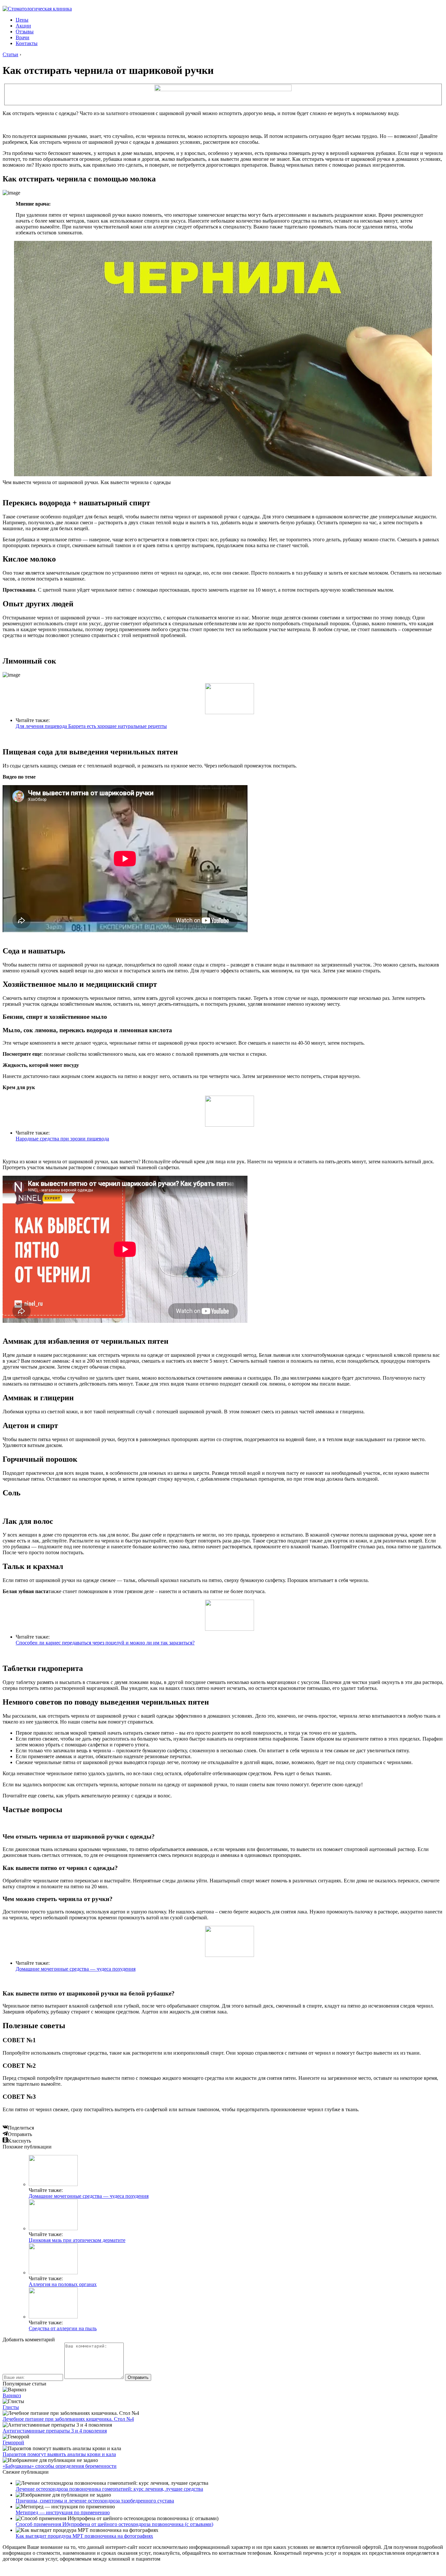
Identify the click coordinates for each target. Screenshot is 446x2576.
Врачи (23, 37)
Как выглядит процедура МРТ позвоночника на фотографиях (84, 2536)
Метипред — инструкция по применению (63, 2512)
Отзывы (25, 32)
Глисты (11, 2407)
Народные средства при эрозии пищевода (62, 1139)
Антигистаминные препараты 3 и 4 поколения (55, 2431)
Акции (23, 26)
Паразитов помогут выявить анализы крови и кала (59, 2454)
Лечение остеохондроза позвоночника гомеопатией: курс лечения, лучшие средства (109, 2489)
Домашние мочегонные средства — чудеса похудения (76, 1969)
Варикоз (12, 2395)
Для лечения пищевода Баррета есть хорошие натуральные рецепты (91, 726)
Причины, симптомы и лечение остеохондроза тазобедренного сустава (95, 2501)
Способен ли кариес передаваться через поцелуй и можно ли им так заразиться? (105, 1643)
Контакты (27, 43)
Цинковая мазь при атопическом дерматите (77, 2240)
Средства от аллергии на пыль (63, 2328)
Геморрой (13, 2442)
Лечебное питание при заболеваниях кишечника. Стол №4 (68, 2419)
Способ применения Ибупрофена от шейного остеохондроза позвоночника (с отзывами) (114, 2524)
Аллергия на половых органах (63, 2284)
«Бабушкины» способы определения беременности (60, 2466)
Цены (22, 20)
